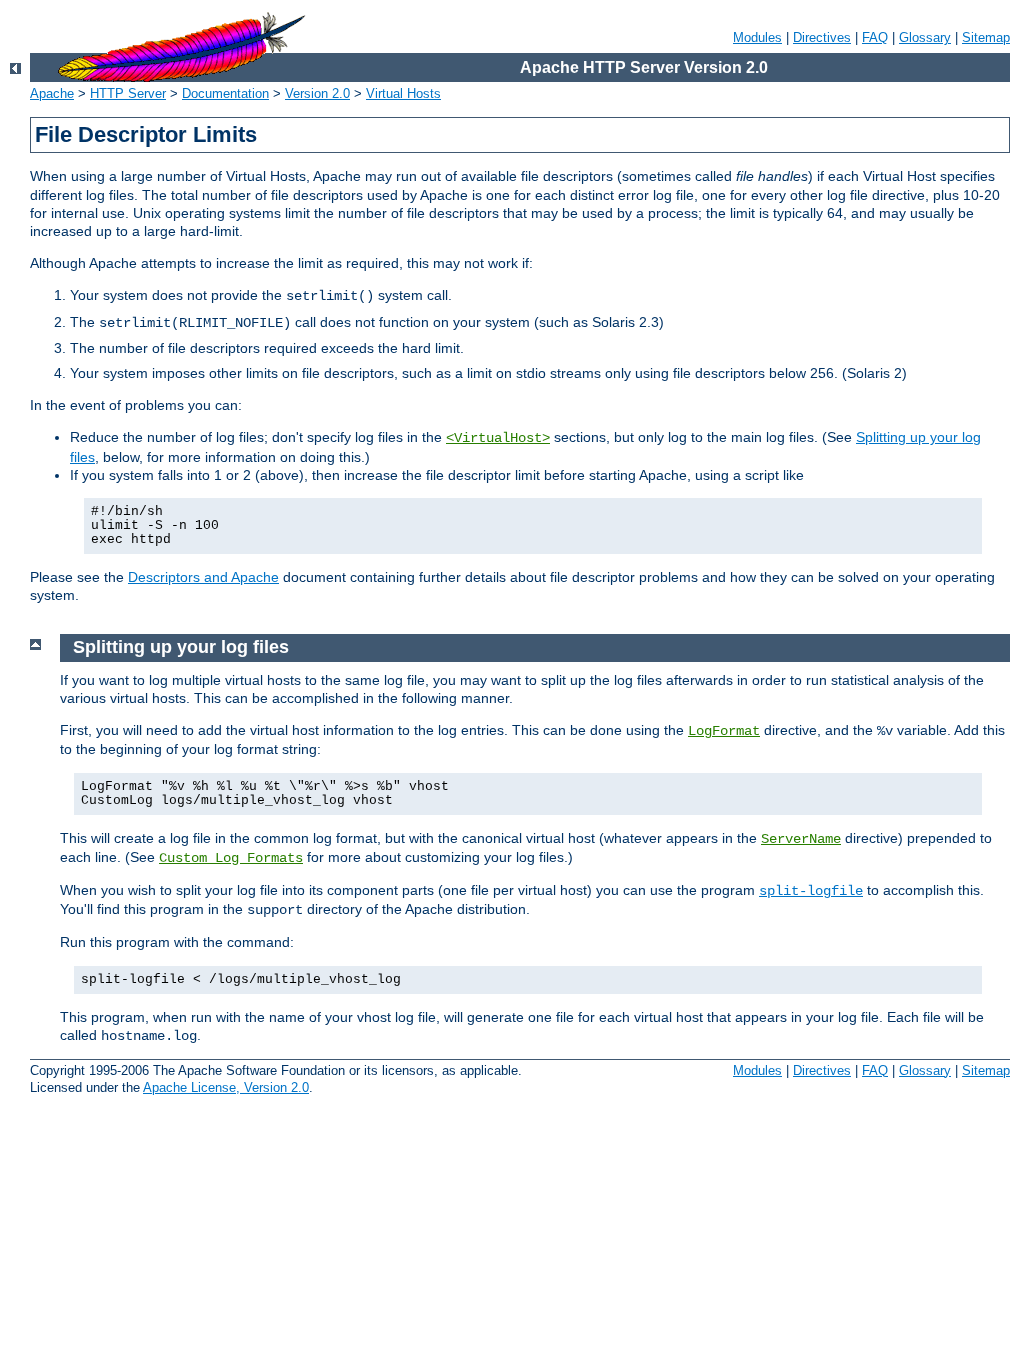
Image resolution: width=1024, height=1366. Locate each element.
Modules (757, 37)
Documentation (225, 93)
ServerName (801, 839)
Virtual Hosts (403, 93)
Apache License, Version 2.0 (226, 1087)
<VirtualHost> (498, 438)
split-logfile (811, 891)
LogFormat (724, 731)
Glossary (925, 37)
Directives (822, 37)
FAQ (875, 37)
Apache (52, 93)
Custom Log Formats (231, 858)
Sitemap (986, 37)
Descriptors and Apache (203, 577)
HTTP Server (128, 93)
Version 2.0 (317, 93)
